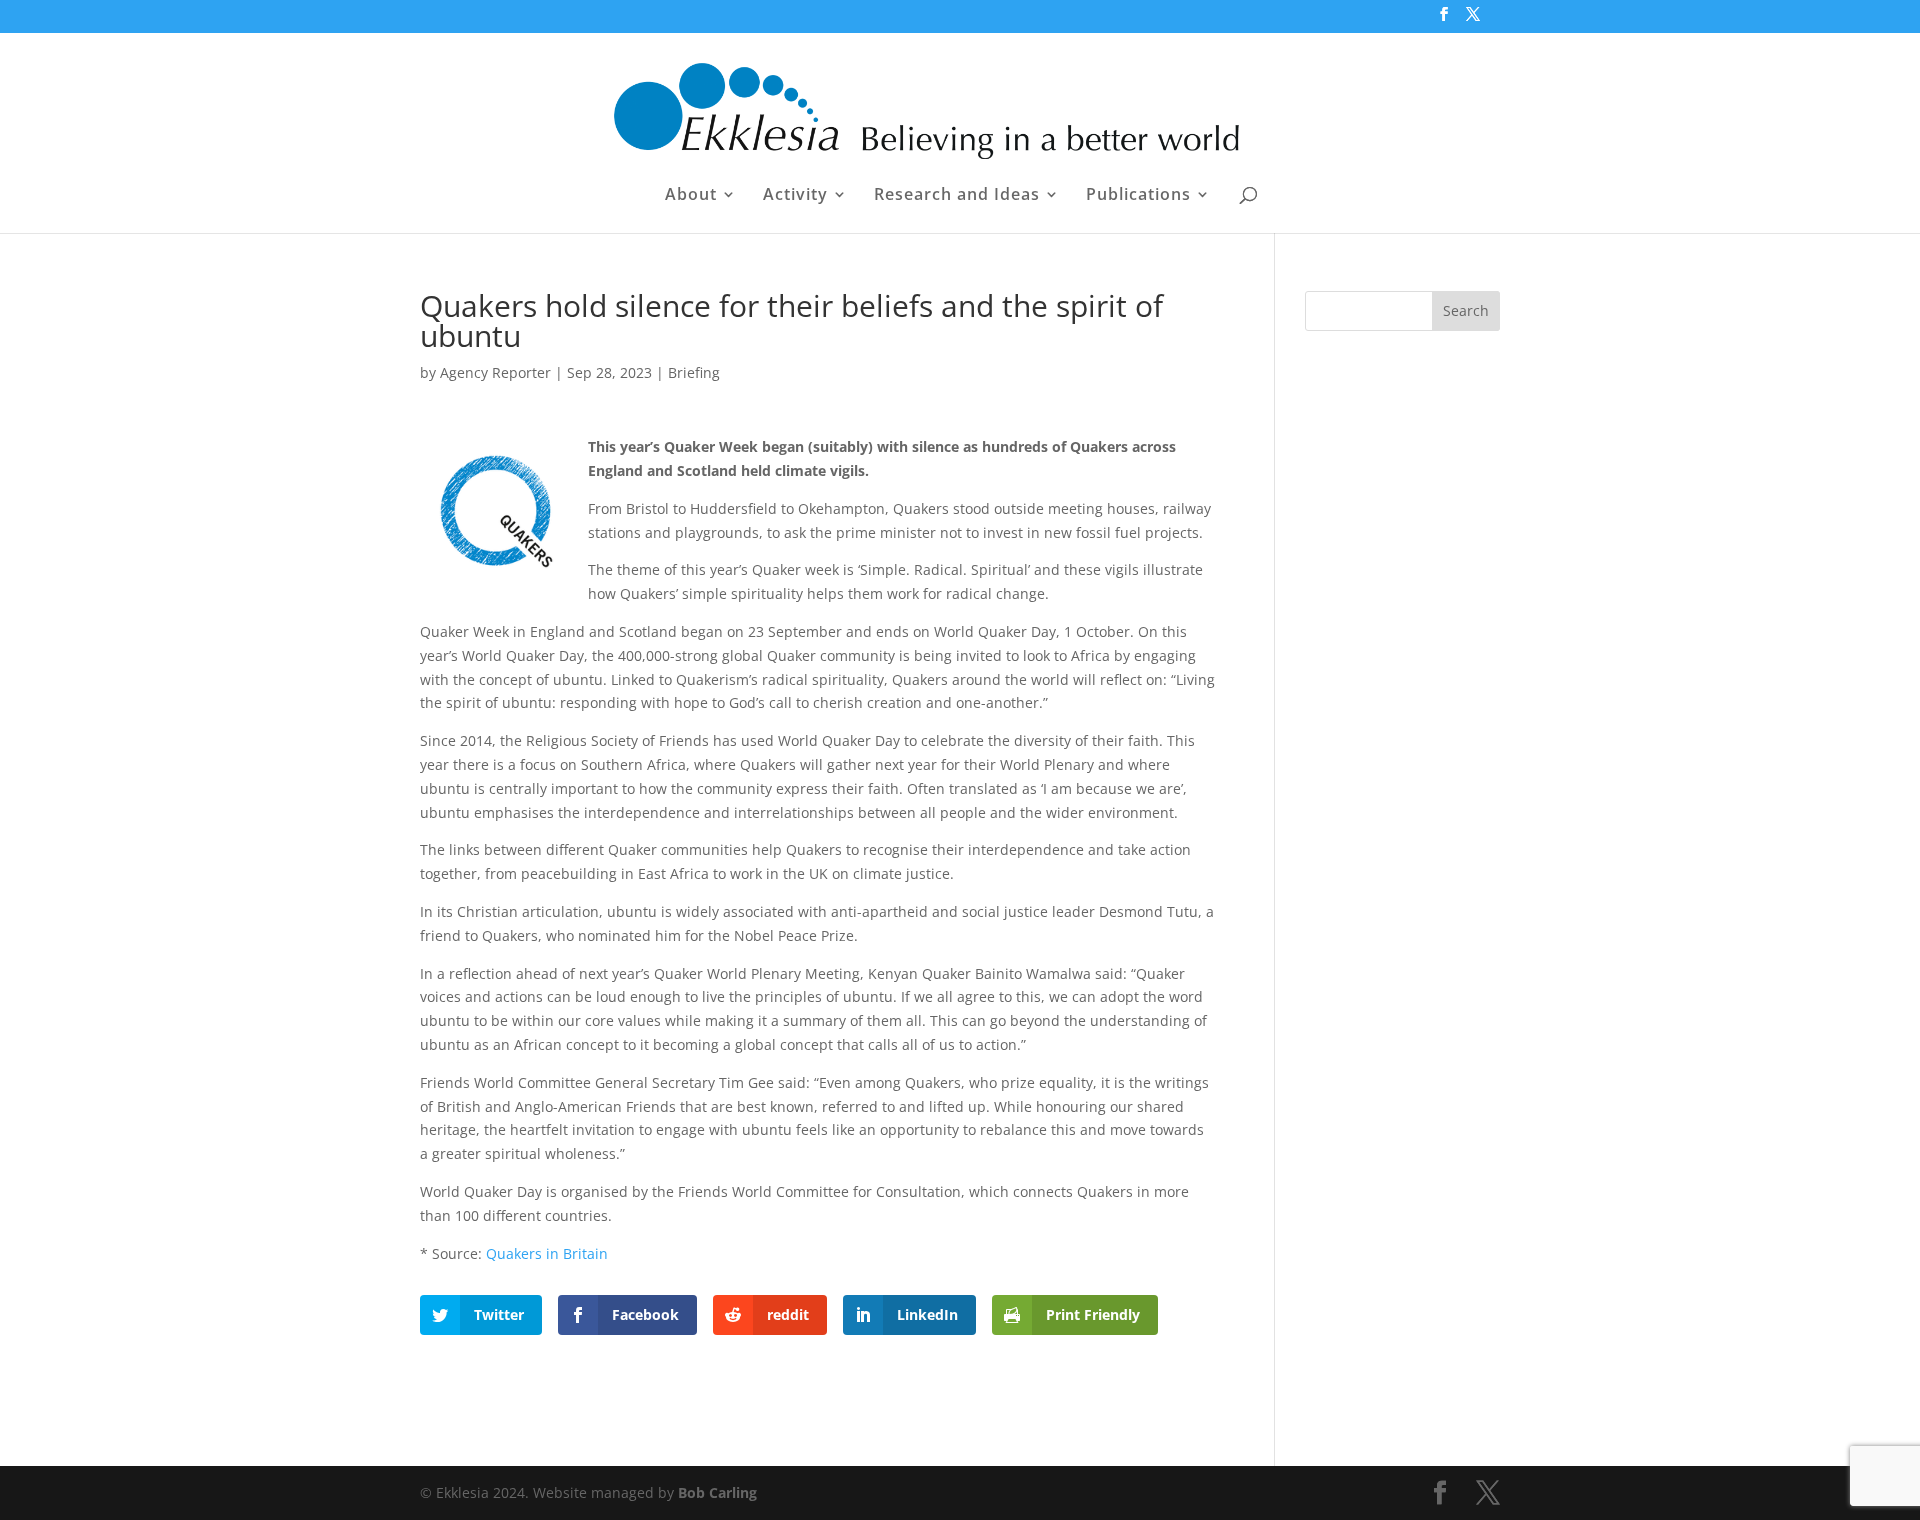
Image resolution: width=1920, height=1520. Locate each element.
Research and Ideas (957, 196)
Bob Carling (717, 1492)
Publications (1138, 196)
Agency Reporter (495, 372)
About (691, 196)
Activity (795, 196)
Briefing (694, 372)
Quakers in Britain (547, 1253)
